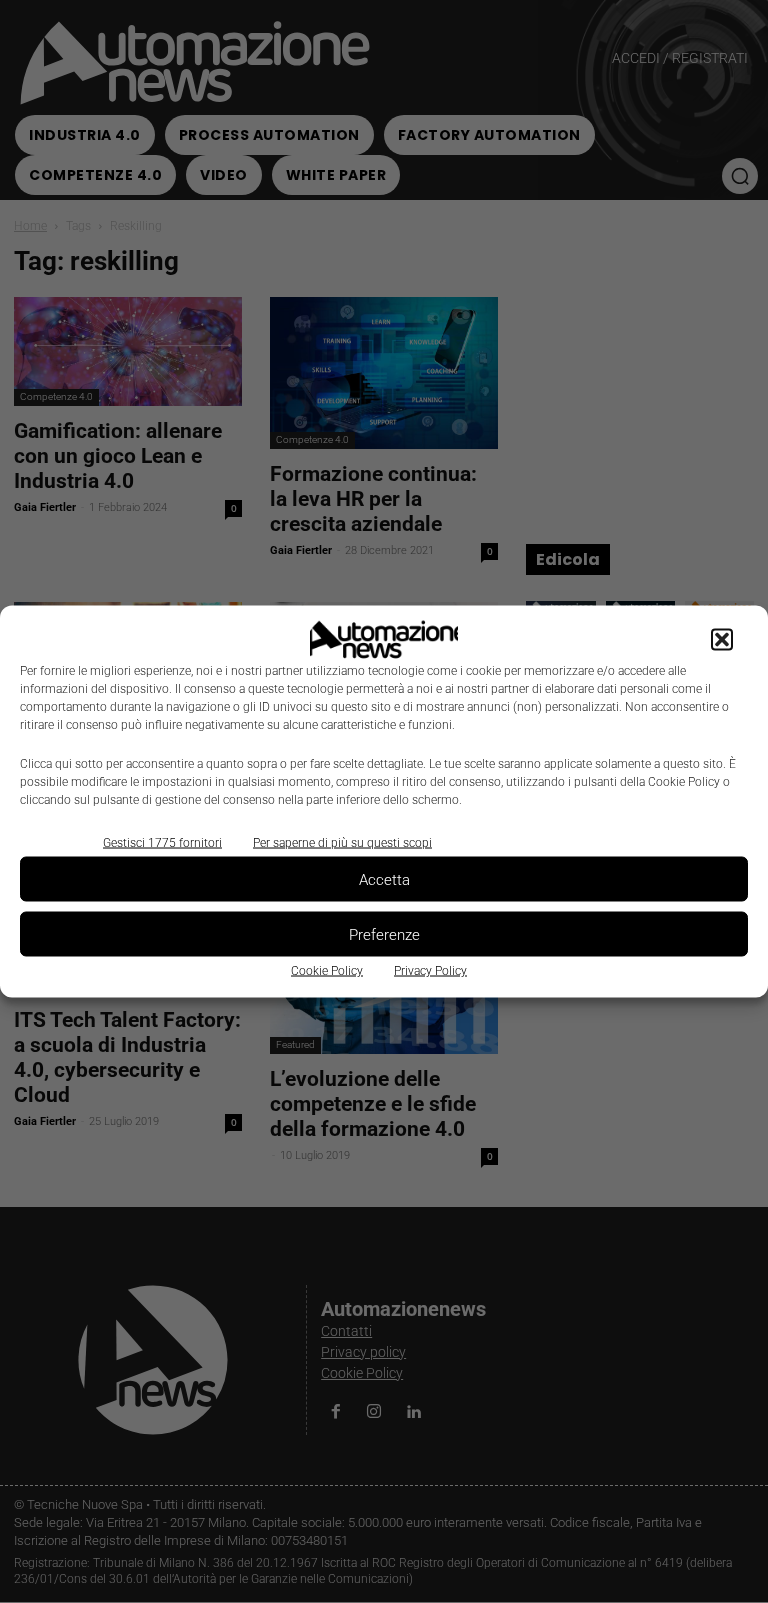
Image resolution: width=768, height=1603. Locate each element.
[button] (722, 640)
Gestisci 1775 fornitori (162, 843)
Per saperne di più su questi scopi (342, 843)
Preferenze (384, 934)
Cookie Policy (327, 971)
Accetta (384, 879)
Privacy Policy (430, 971)
